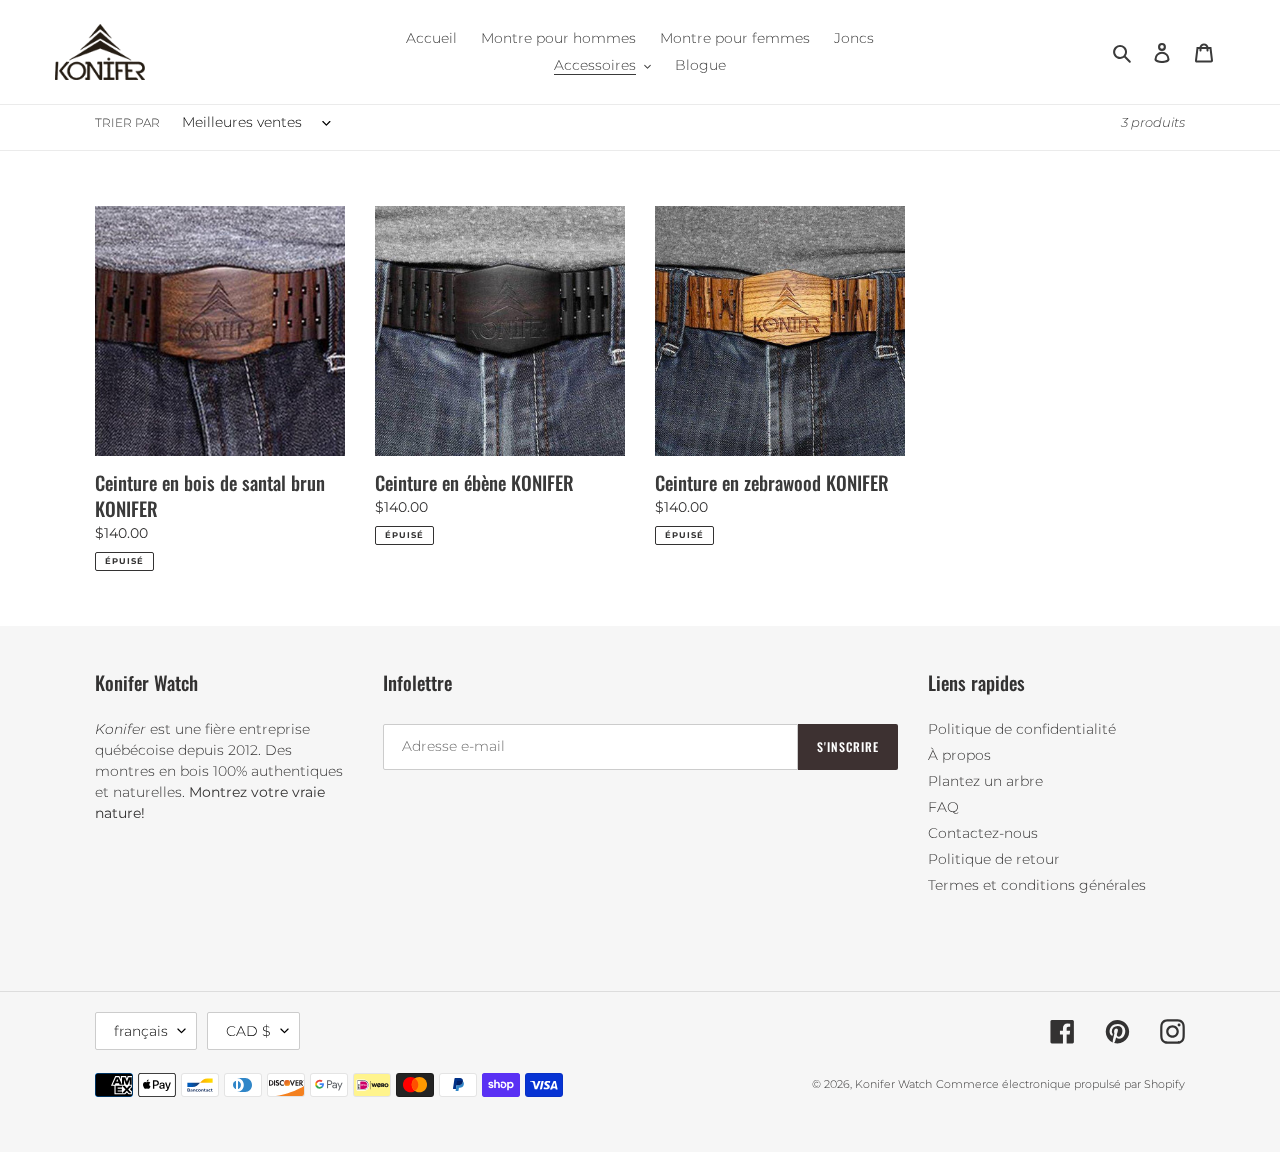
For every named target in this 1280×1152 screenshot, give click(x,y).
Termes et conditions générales (1037, 885)
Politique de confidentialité (1022, 729)
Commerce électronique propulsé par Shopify (1060, 1084)
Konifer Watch (893, 1084)
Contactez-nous (983, 833)
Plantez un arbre (985, 781)
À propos (959, 755)
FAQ (943, 807)
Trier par (127, 122)
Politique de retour (994, 859)
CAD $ (248, 1031)
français (141, 1031)
